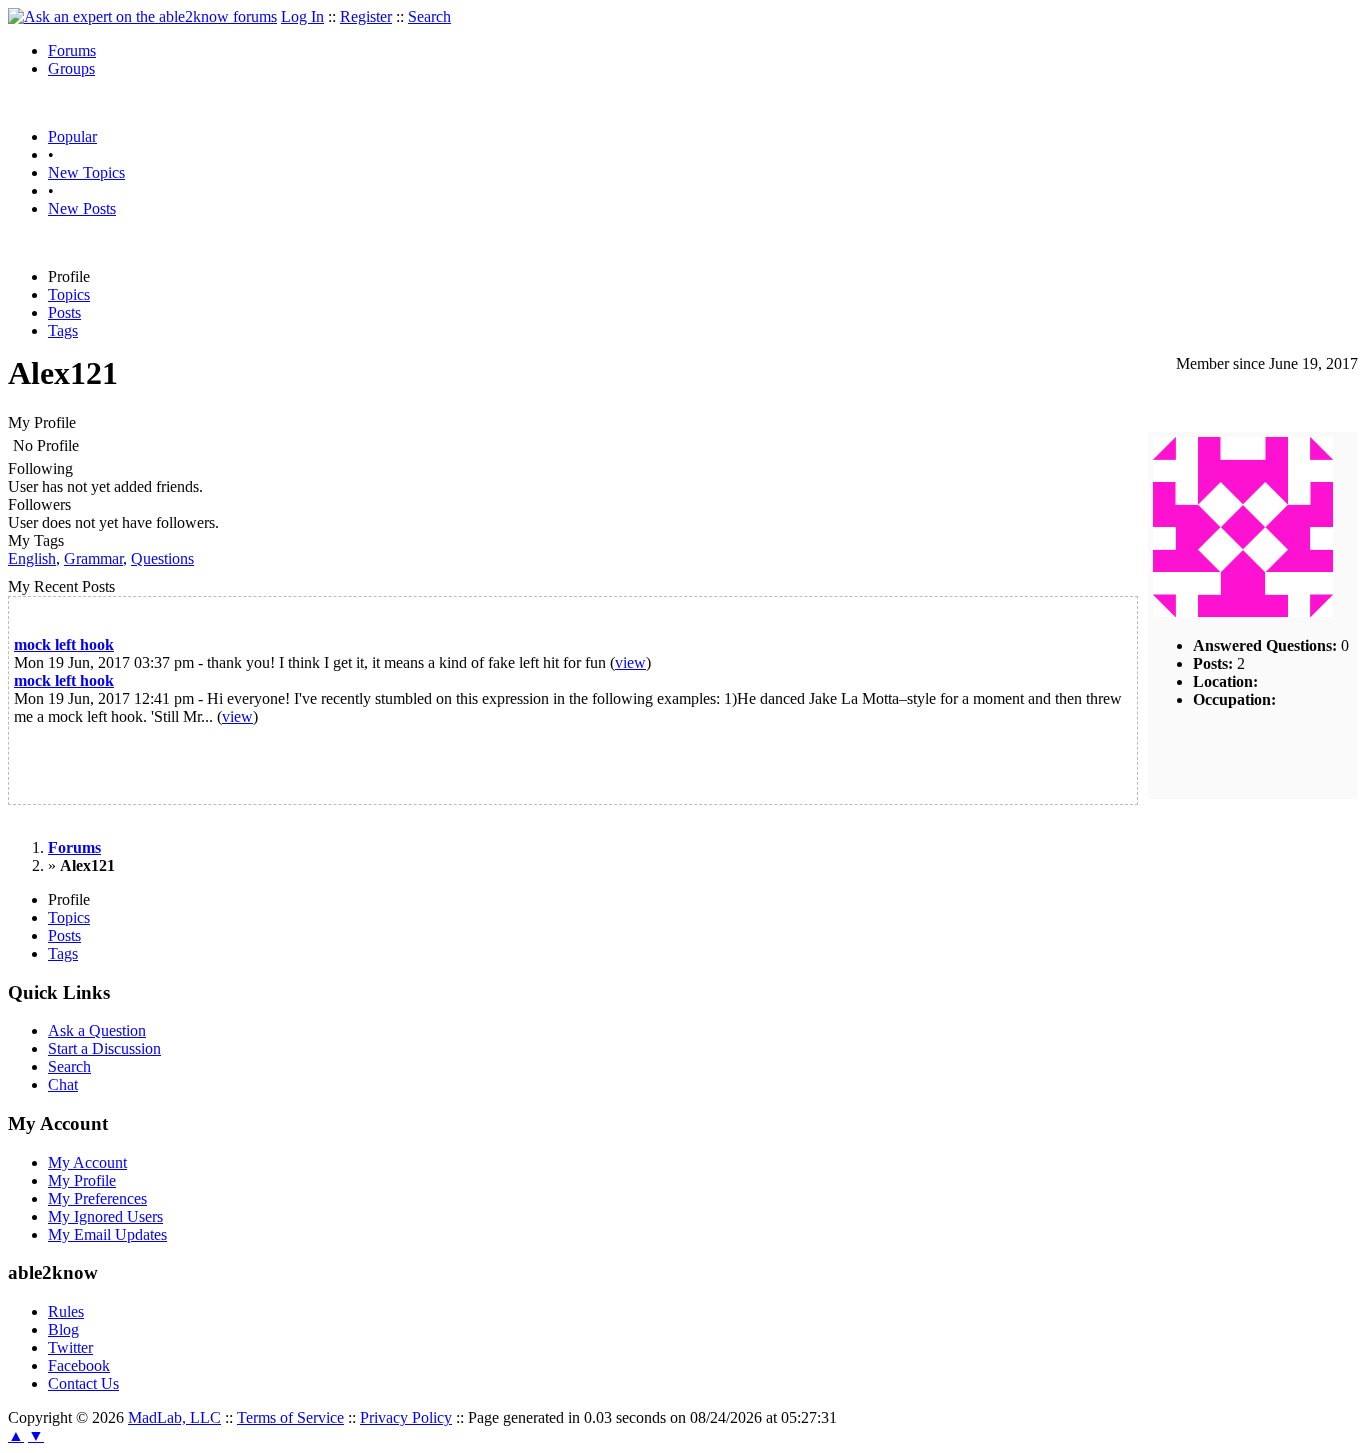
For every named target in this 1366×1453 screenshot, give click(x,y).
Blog (63, 1329)
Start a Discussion (104, 1048)
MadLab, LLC (174, 1417)
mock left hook (64, 644)
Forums (72, 50)
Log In (302, 16)
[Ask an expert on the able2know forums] (142, 16)
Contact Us (83, 1383)
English (32, 558)
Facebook (79, 1365)
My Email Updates (107, 1234)
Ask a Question (97, 1030)
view (630, 662)
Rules (66, 1311)
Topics (69, 294)
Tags (63, 330)
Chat (63, 1084)
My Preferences (97, 1198)
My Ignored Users (105, 1216)
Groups (71, 68)
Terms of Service (290, 1417)
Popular (72, 136)
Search (429, 16)
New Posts (82, 208)
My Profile (82, 1180)
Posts (64, 312)
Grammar (93, 558)
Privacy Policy (406, 1417)
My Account (87, 1162)
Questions (162, 558)
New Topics (86, 172)
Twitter (70, 1347)
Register (366, 16)
